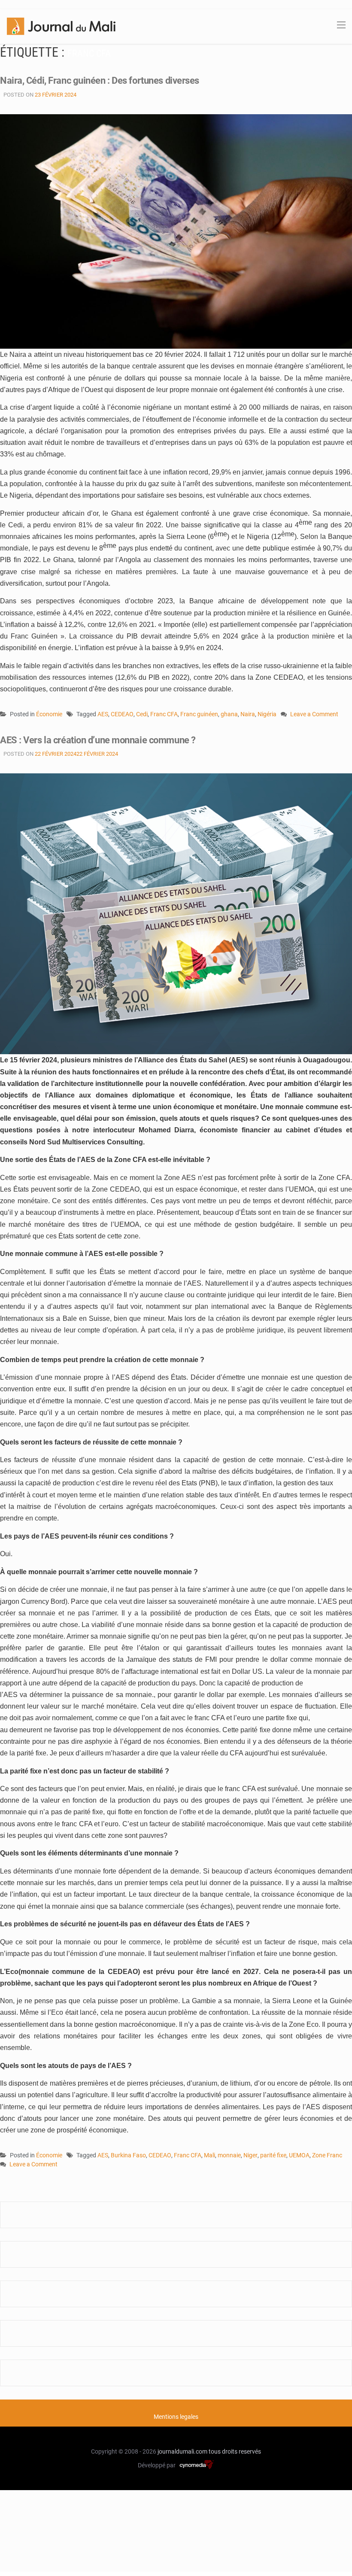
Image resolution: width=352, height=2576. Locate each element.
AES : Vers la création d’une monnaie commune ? (98, 740)
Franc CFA (164, 714)
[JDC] (61, 26)
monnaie (229, 2155)
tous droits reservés (235, 2451)
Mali (209, 2155)
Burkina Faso (128, 2155)
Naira (248, 714)
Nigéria (267, 714)
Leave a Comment (314, 715)
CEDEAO (122, 714)
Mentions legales (176, 2417)
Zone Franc (327, 2155)
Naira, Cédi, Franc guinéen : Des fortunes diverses (100, 81)
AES (103, 714)
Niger (250, 2155)
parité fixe (273, 2155)
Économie (49, 714)
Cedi (142, 714)
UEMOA (299, 2155)
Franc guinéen (199, 714)
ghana (229, 714)
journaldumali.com (182, 2451)
